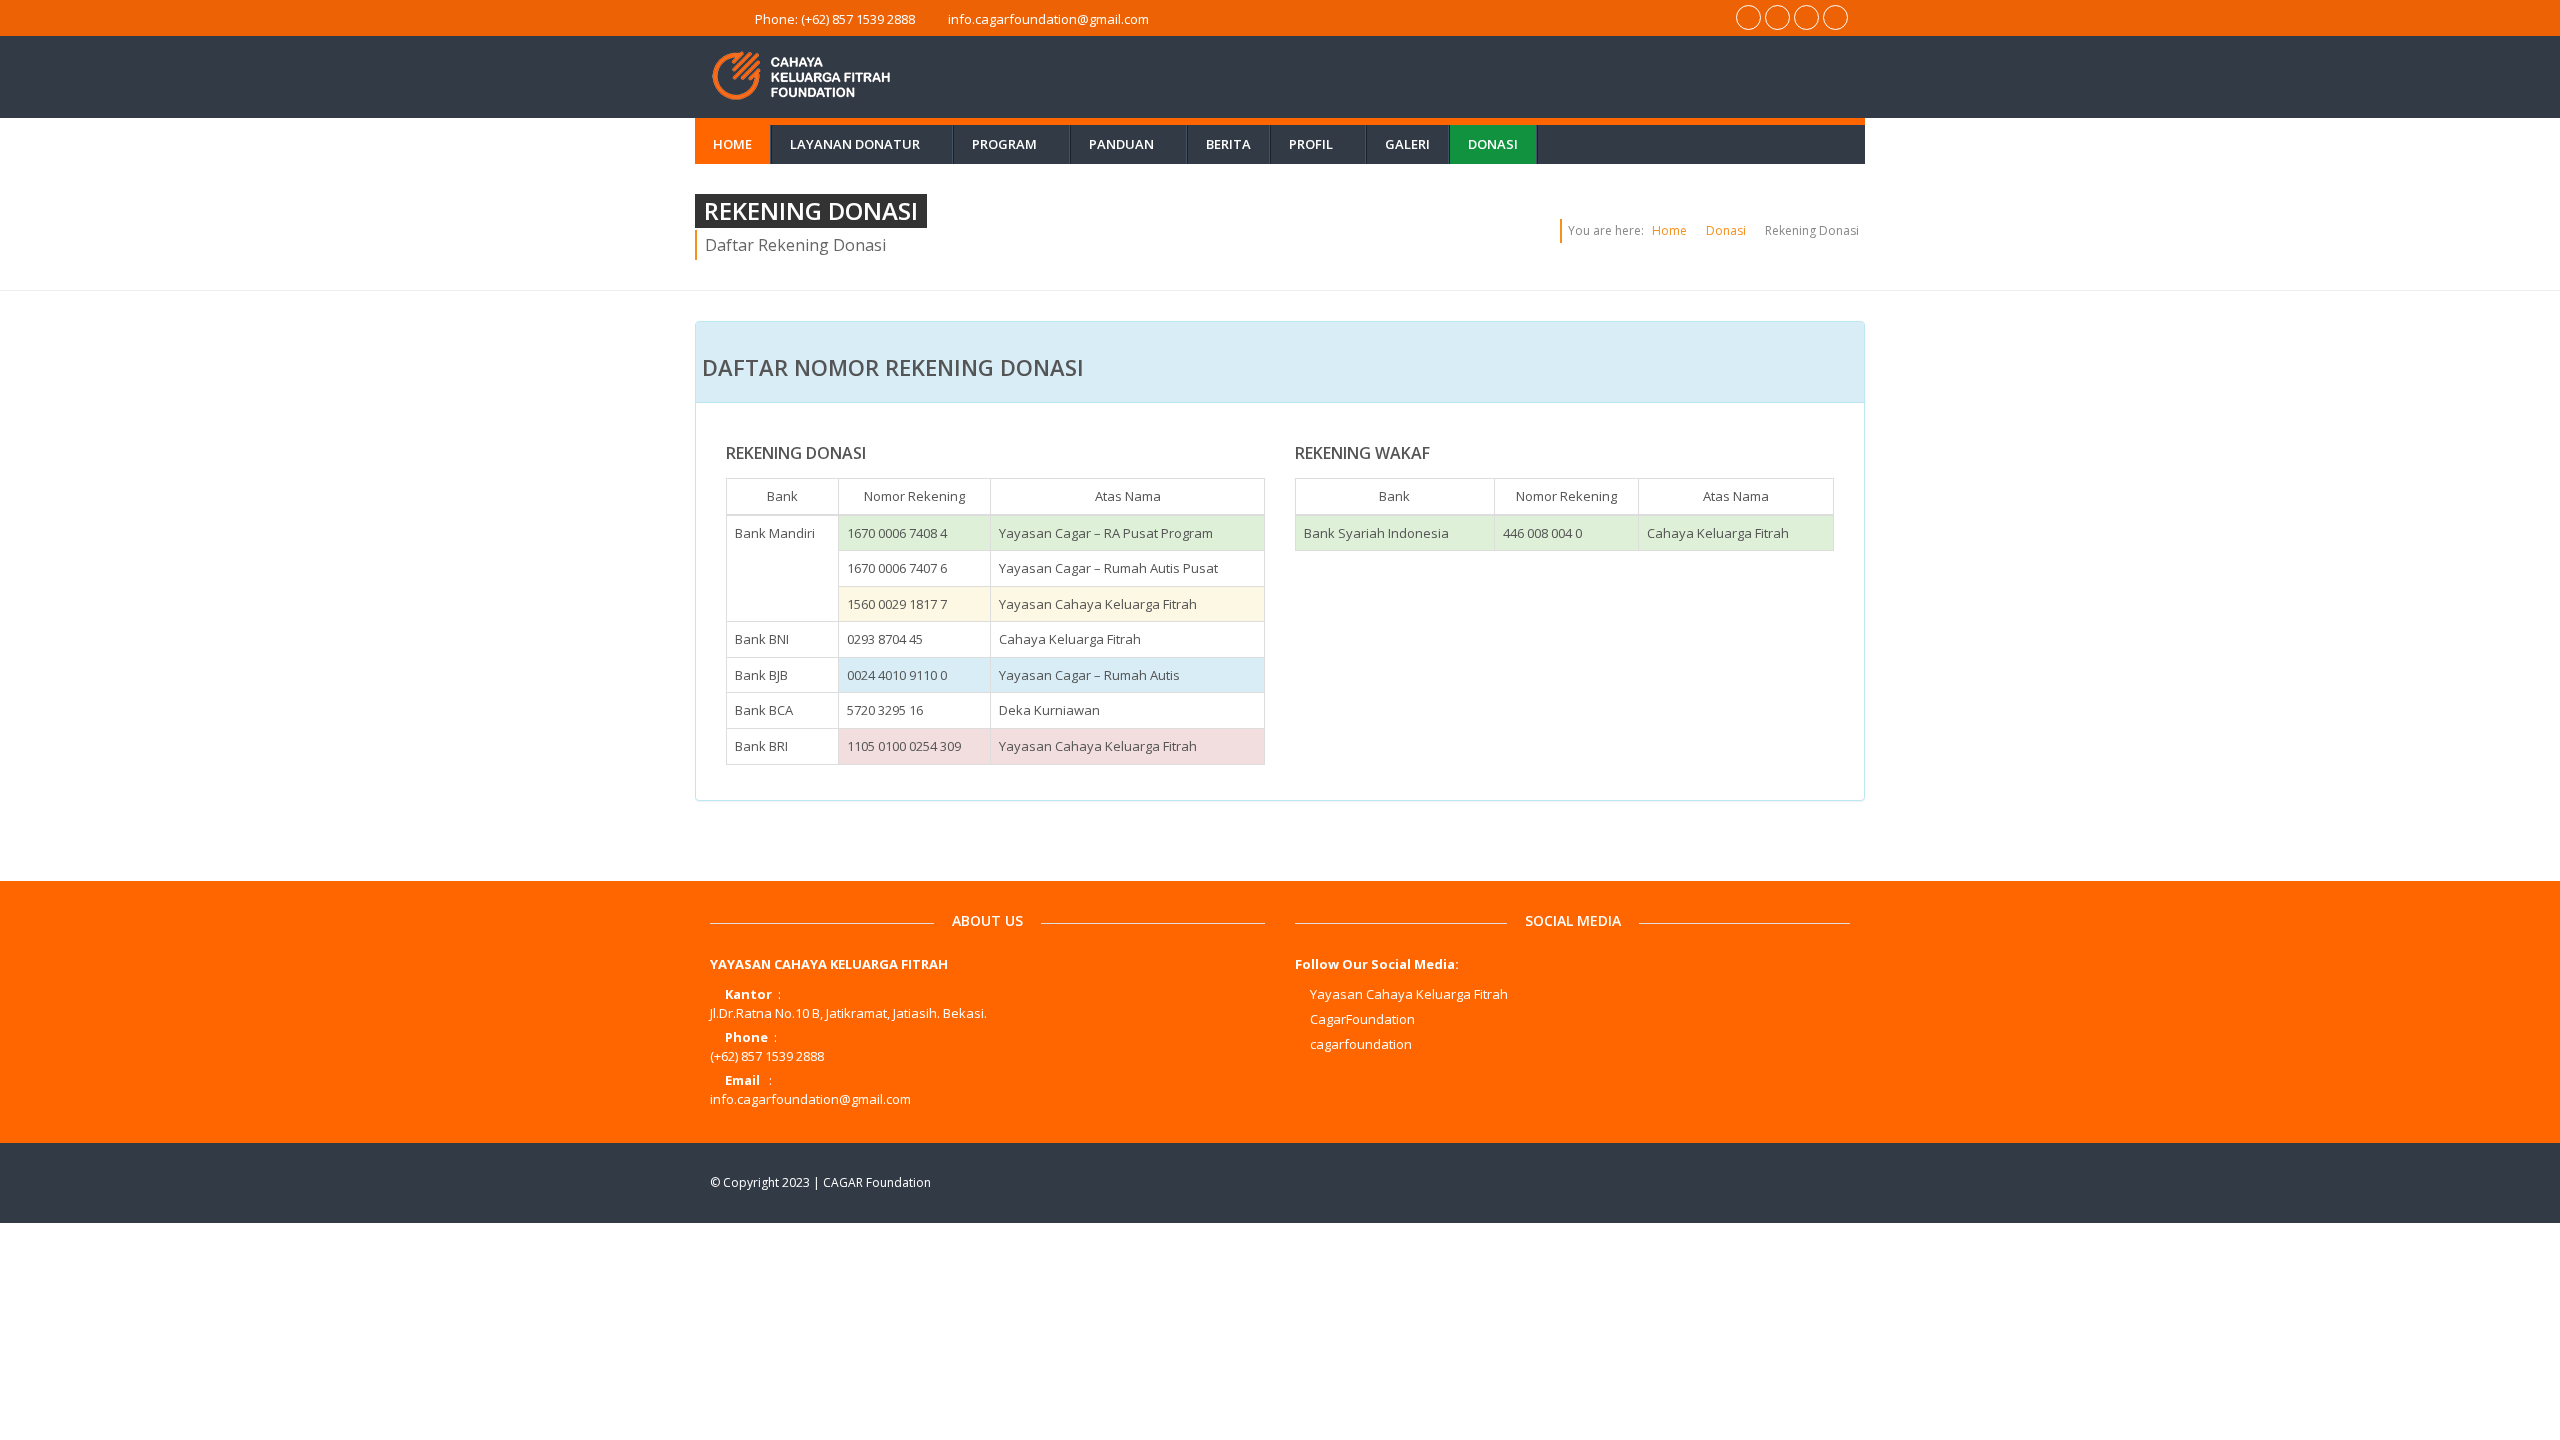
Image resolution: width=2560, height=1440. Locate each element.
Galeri (1407, 144)
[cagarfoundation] (1791, 1183)
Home (732, 144)
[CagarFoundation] (1752, 1183)
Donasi (1493, 144)
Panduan (1133, 144)
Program (1016, 144)
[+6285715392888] (1748, 17)
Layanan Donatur (867, 144)
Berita (1228, 144)
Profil (1323, 144)
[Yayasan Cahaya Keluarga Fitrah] (1713, 1183)
